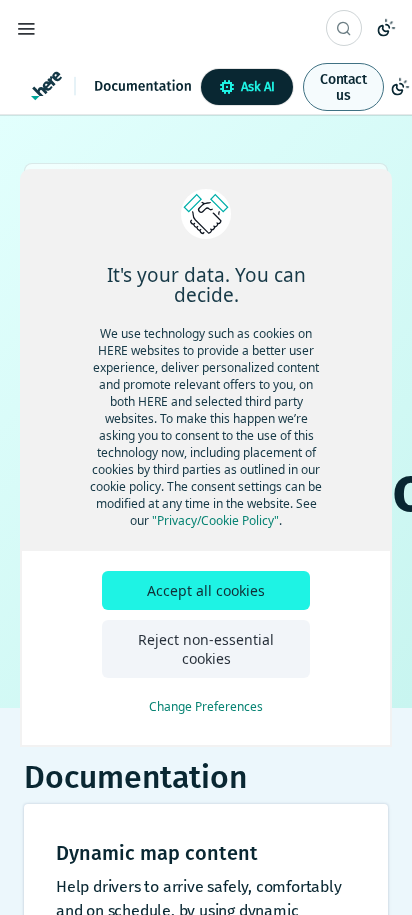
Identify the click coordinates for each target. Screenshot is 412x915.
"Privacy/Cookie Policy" (215, 520)
